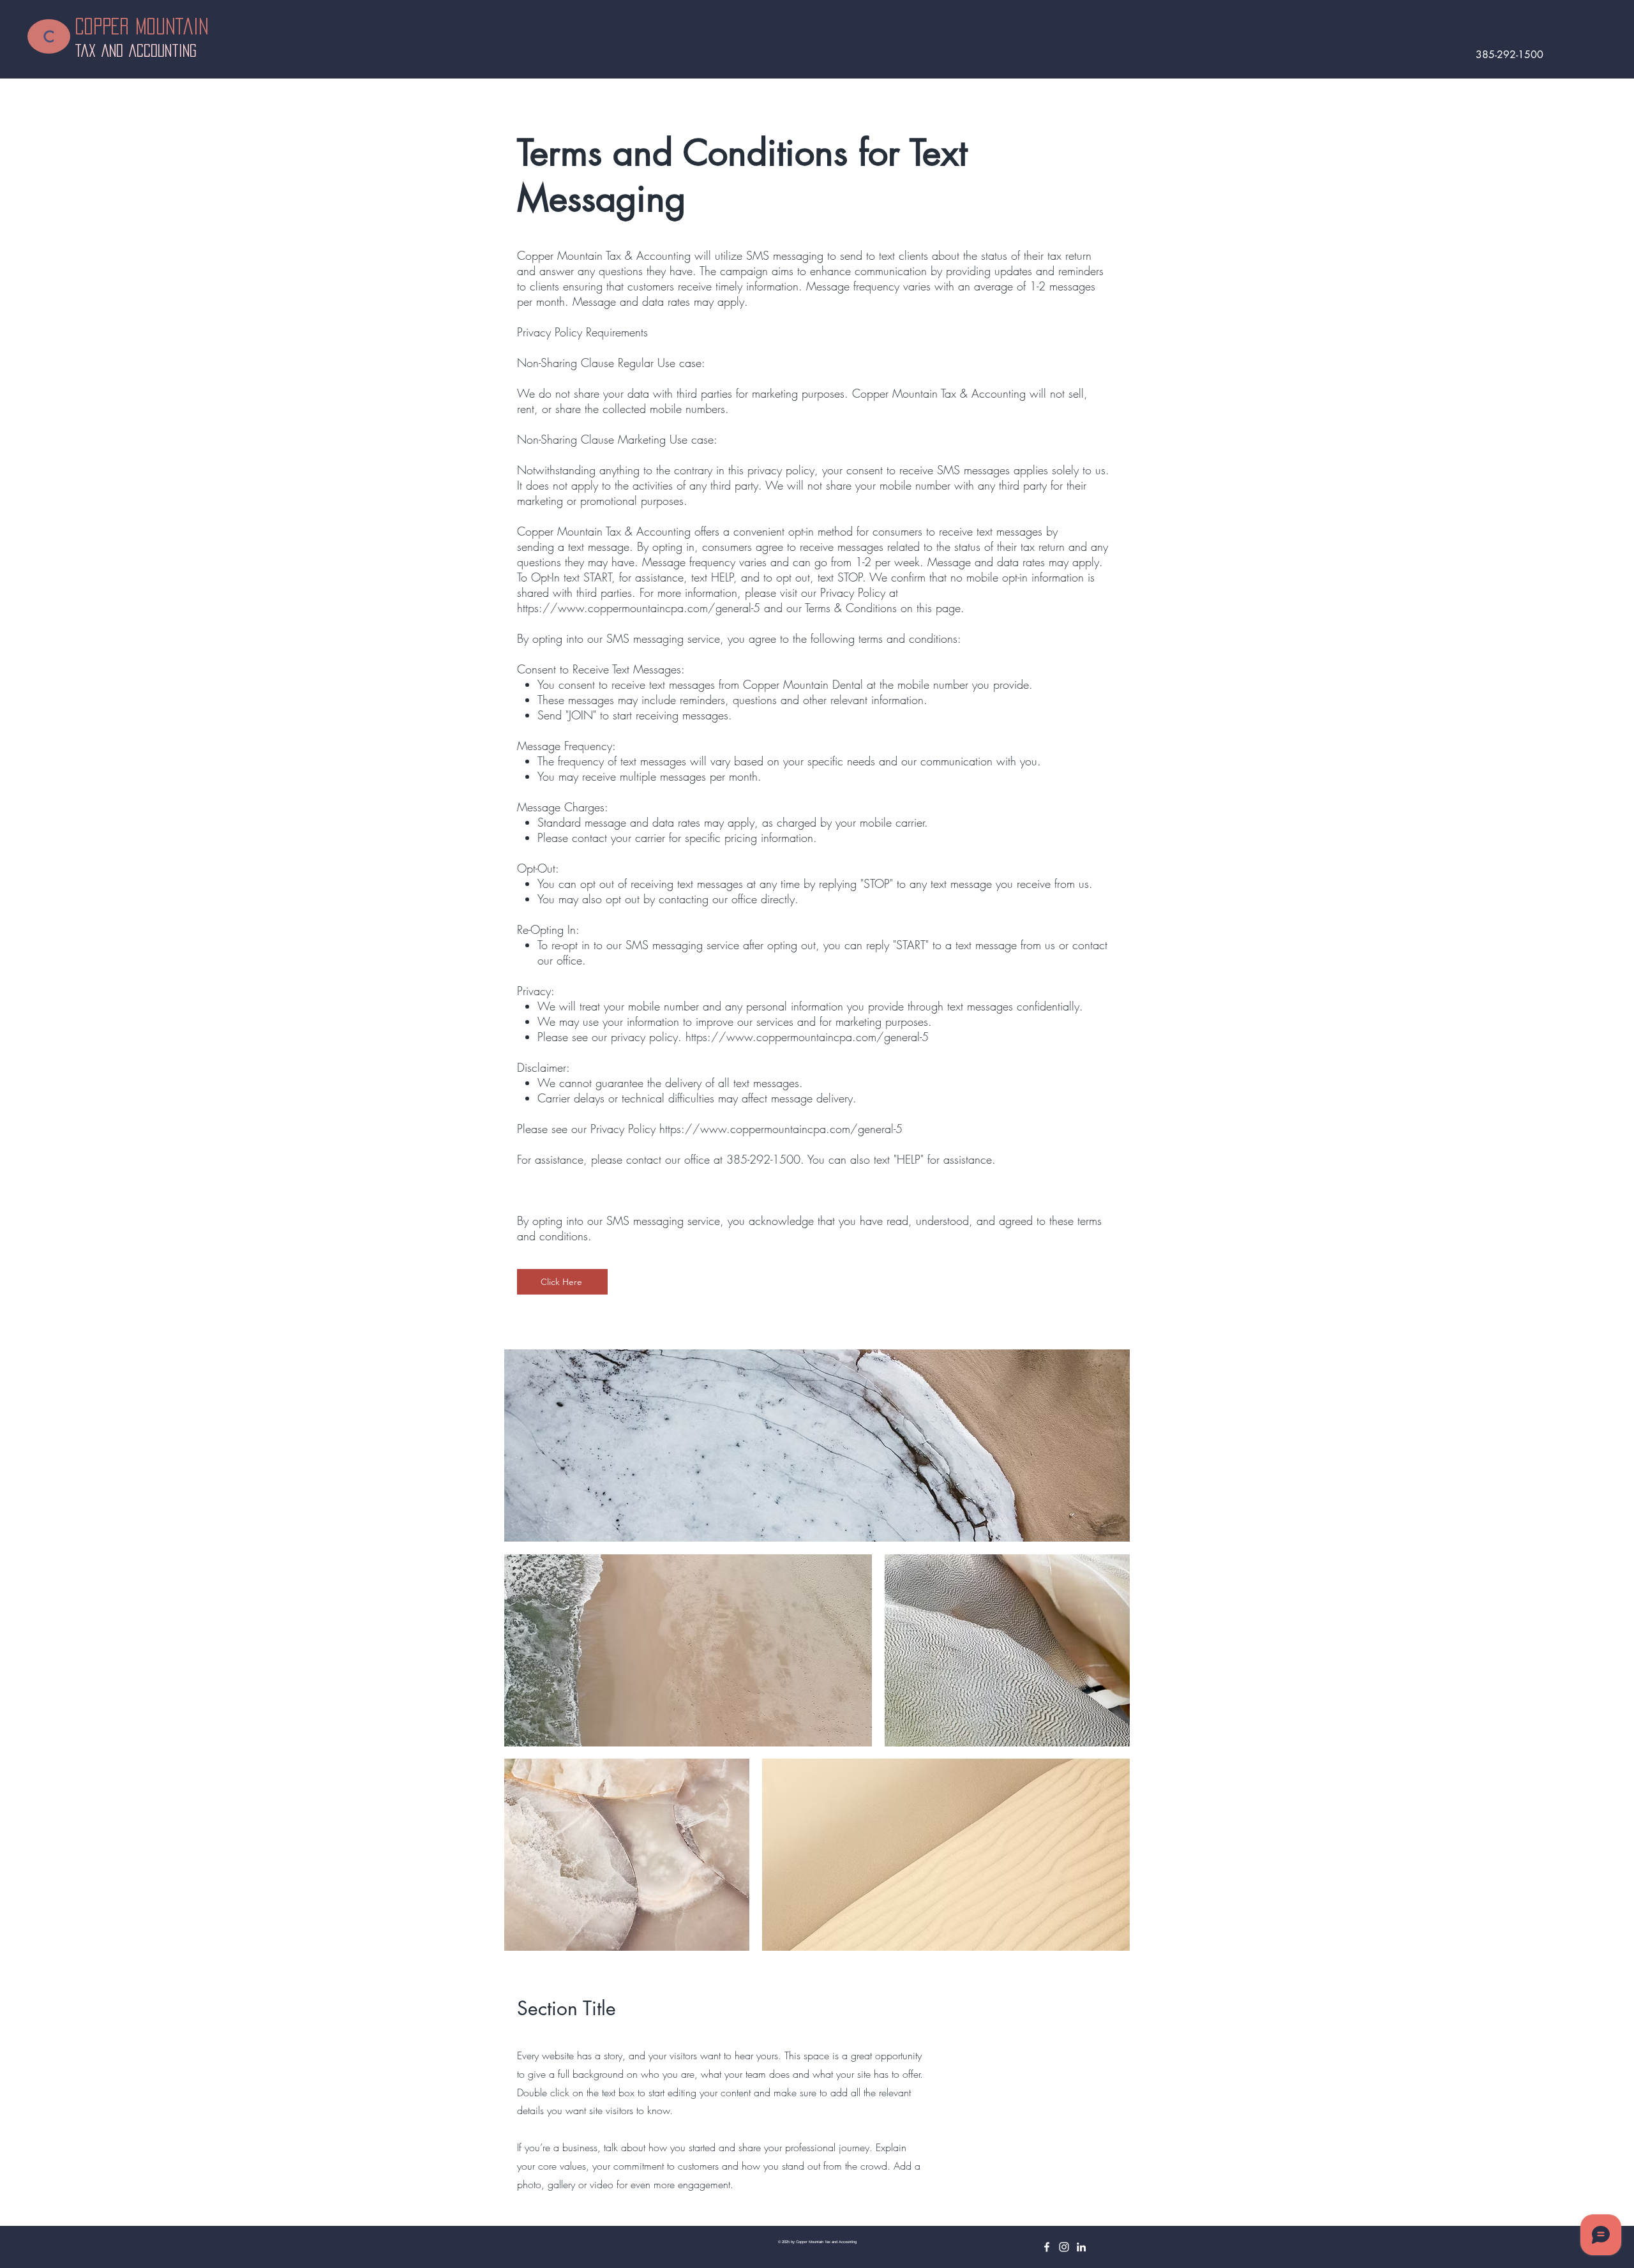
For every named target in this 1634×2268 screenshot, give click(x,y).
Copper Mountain (148, 26)
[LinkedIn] (1081, 2247)
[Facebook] (1047, 2247)
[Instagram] (1064, 2247)
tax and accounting (136, 50)
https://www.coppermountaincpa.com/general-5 (639, 608)
